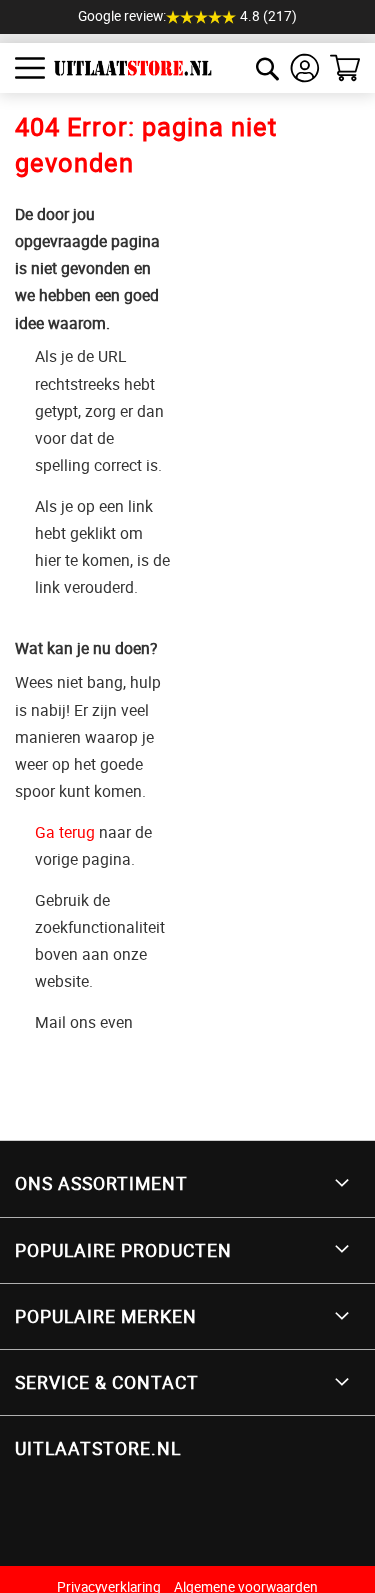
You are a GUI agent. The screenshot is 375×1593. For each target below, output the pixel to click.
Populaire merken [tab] (106, 1316)
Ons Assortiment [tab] (101, 1183)
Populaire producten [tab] (123, 1250)
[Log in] (305, 68)
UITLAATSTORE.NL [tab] (98, 1448)
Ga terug (65, 832)
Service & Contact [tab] (107, 1382)
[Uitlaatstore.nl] (125, 67)
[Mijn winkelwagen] (345, 68)
